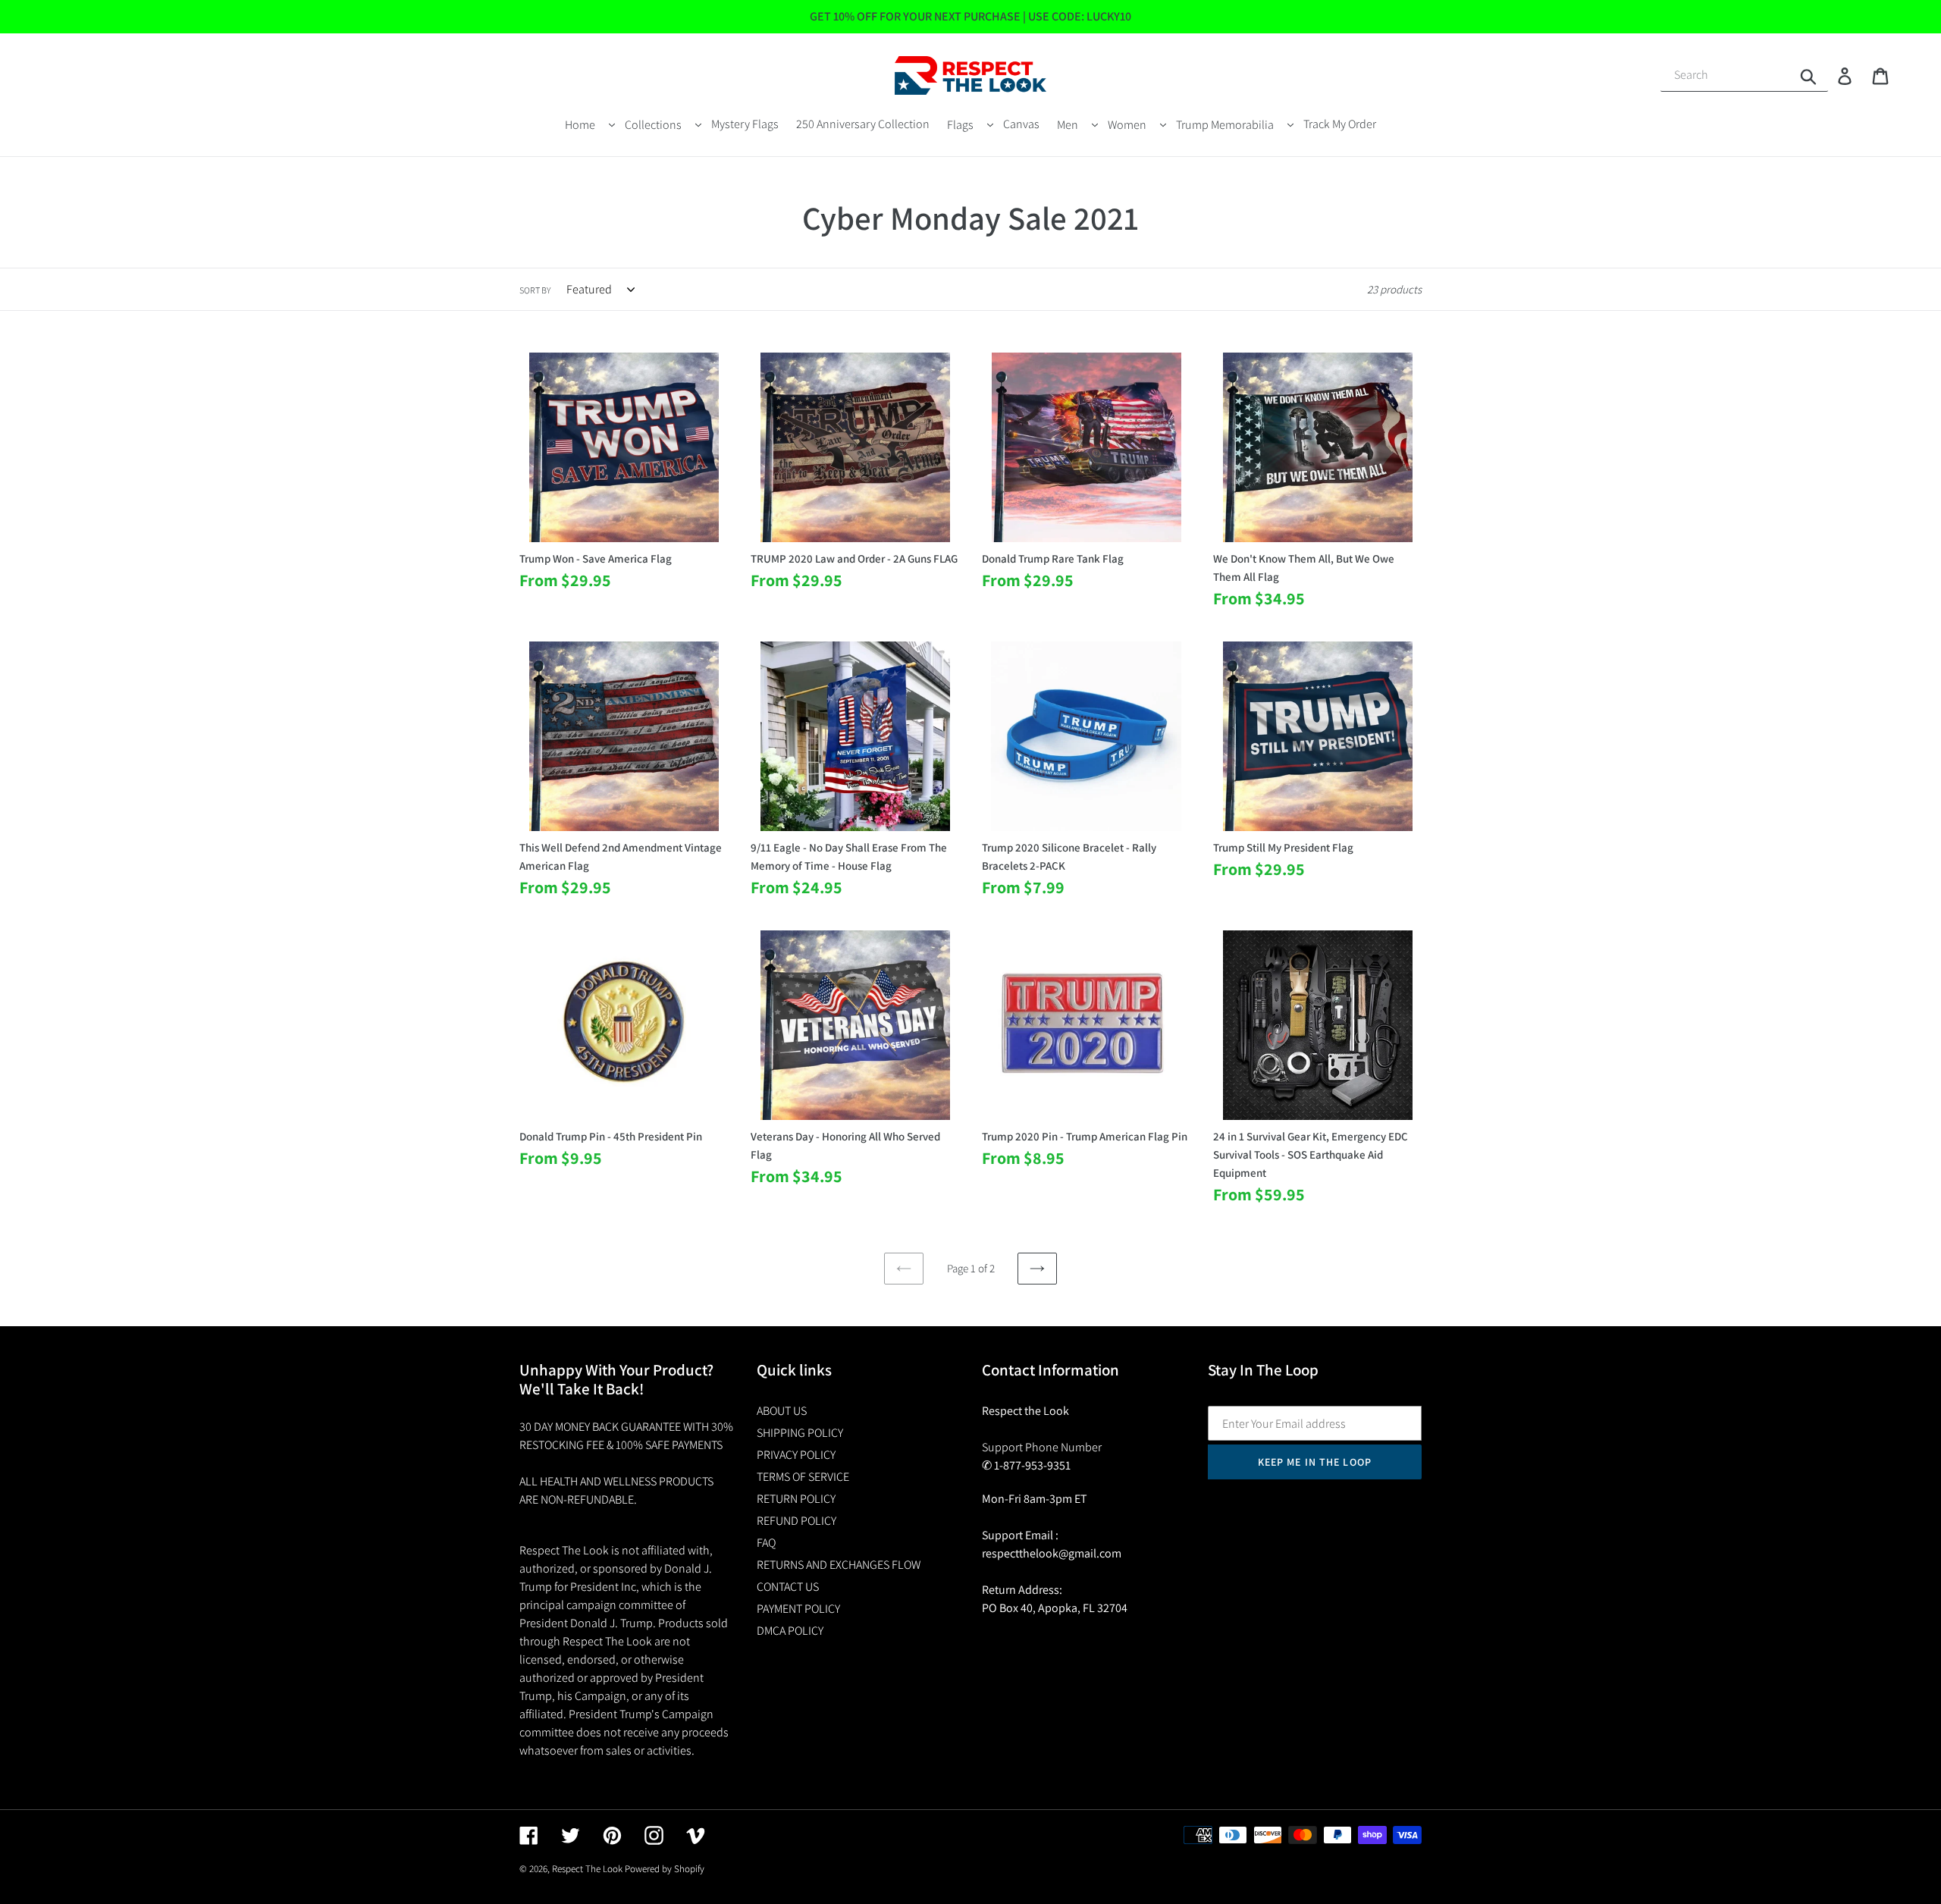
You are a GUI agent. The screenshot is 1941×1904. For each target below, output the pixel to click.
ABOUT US (782, 1411)
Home (580, 125)
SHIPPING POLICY (800, 1433)
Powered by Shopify (665, 1869)
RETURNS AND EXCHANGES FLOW (839, 1565)
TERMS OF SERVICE (803, 1477)
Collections (653, 125)
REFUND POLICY (796, 1521)
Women (1127, 125)
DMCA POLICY (790, 1631)
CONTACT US (788, 1587)
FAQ (766, 1543)
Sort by (535, 290)
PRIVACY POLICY (796, 1455)
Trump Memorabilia (1225, 125)
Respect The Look (587, 1869)
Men (1068, 125)
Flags (960, 125)
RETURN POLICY (796, 1499)
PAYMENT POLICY (798, 1609)
